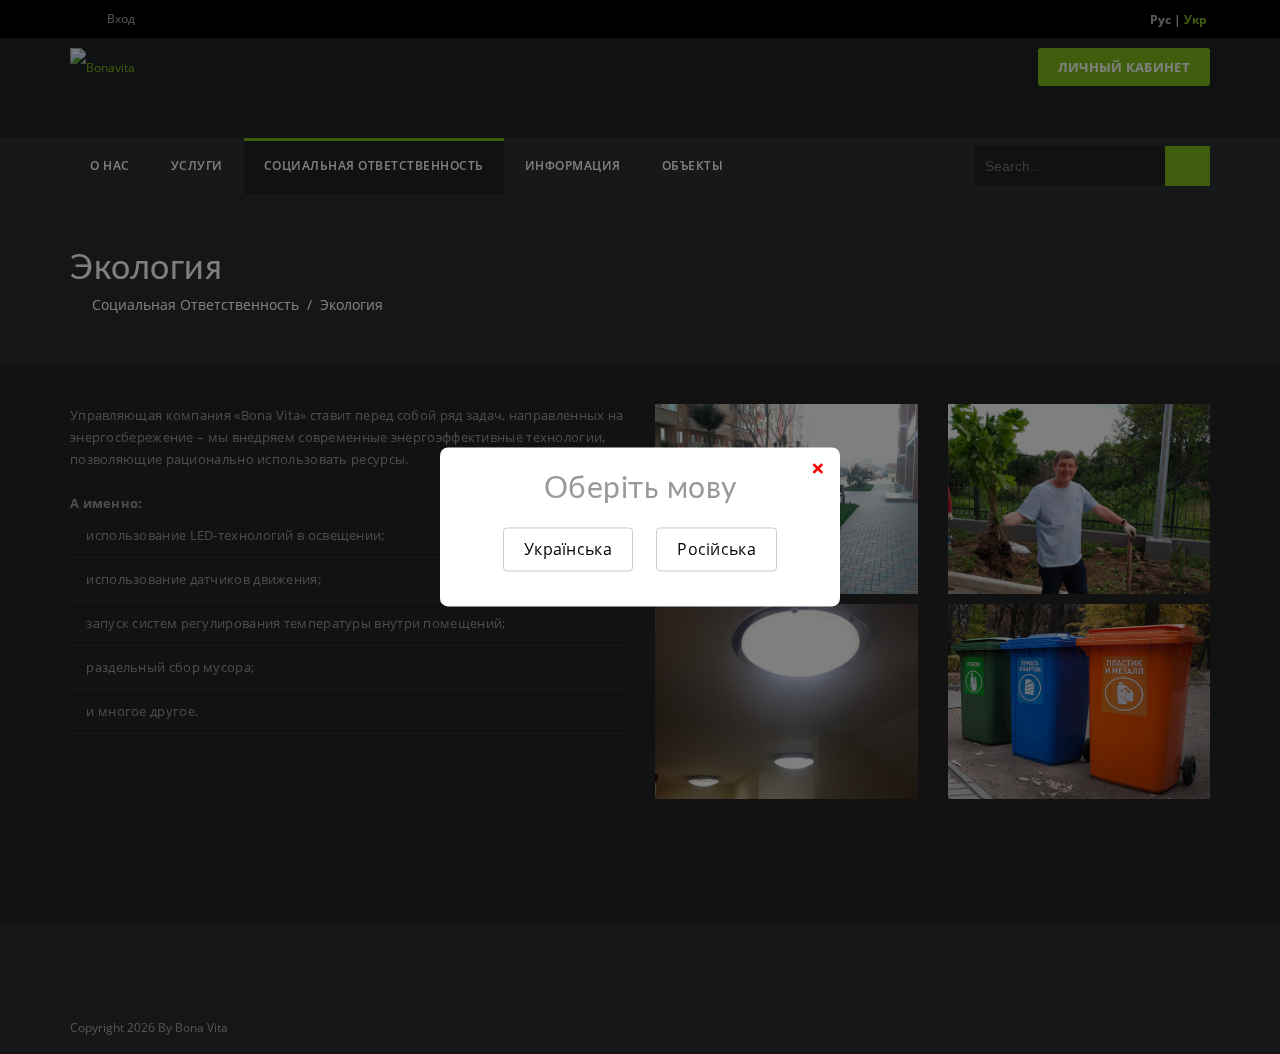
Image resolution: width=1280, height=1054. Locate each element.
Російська (716, 549)
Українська (568, 549)
